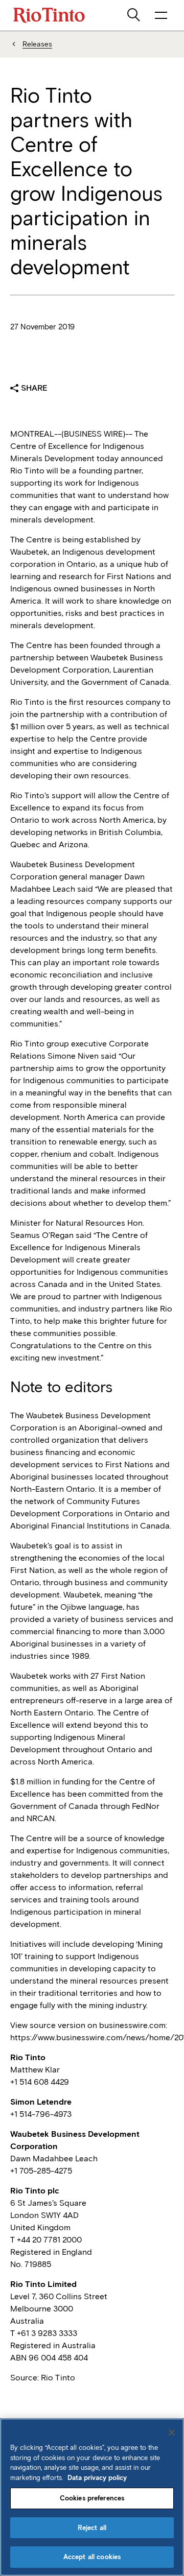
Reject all (92, 2528)
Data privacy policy (97, 2478)
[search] (134, 15)
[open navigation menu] (161, 15)
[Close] (172, 2432)
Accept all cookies (92, 2557)
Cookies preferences (92, 2498)
